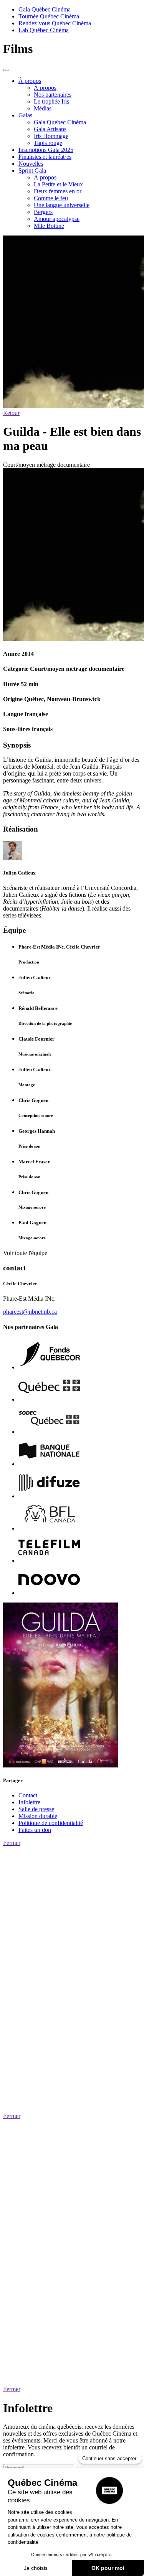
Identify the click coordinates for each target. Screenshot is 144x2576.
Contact (28, 1795)
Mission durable (38, 1816)
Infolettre (29, 1802)
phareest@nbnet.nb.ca (30, 1312)
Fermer (12, 1843)
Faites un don (35, 1830)
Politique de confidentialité (51, 1823)
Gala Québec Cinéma (45, 9)
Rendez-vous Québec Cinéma (55, 23)
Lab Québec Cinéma (44, 30)
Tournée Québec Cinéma (49, 16)
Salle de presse (36, 1809)
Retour (11, 413)
